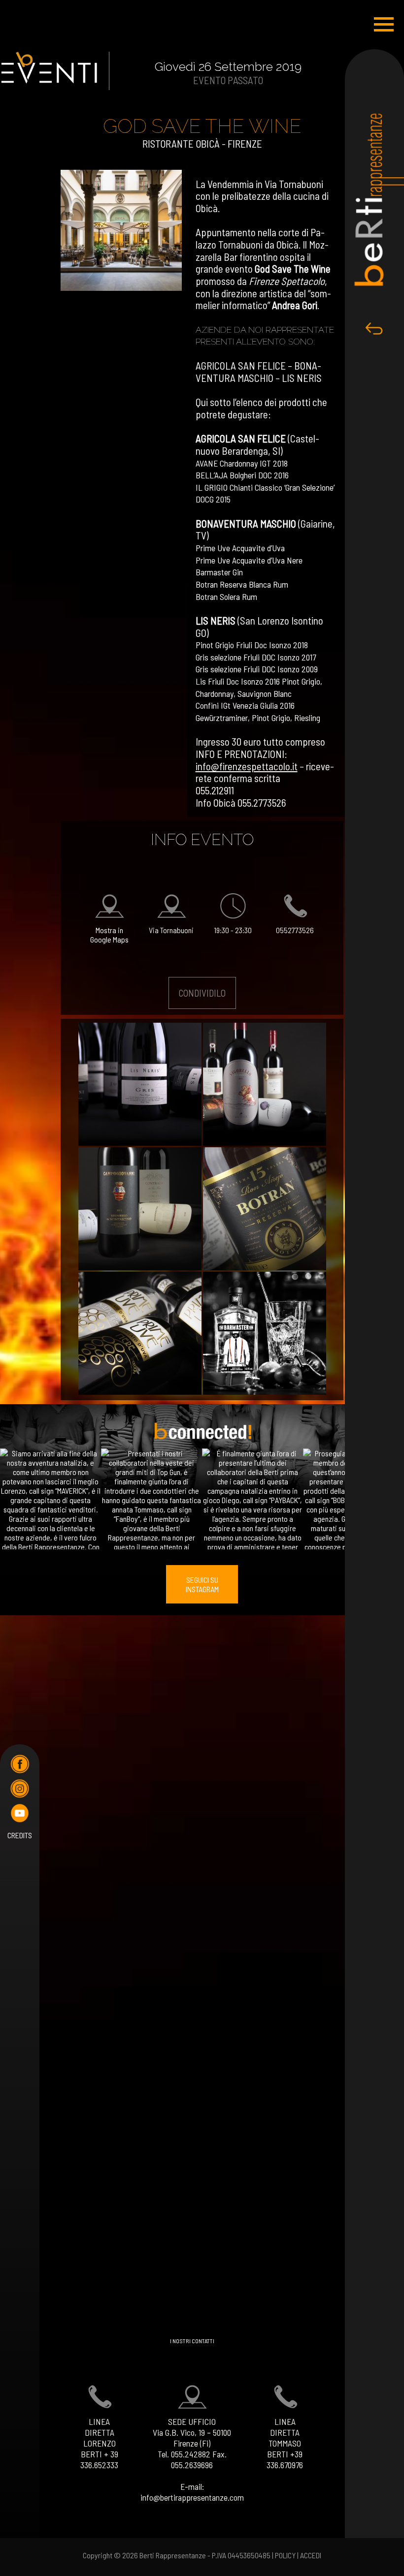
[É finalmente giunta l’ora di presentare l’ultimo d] (252, 1499)
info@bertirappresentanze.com (192, 2497)
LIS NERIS (302, 378)
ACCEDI (311, 2555)
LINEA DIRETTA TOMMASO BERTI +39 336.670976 (285, 2443)
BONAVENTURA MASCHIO (258, 372)
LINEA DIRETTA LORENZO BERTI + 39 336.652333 (99, 2443)
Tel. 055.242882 (184, 2454)
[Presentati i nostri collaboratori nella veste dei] (151, 1499)
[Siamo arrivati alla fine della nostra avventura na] (50, 1499)
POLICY (285, 2555)
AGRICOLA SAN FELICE (241, 365)
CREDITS (20, 1835)
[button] (384, 24)
